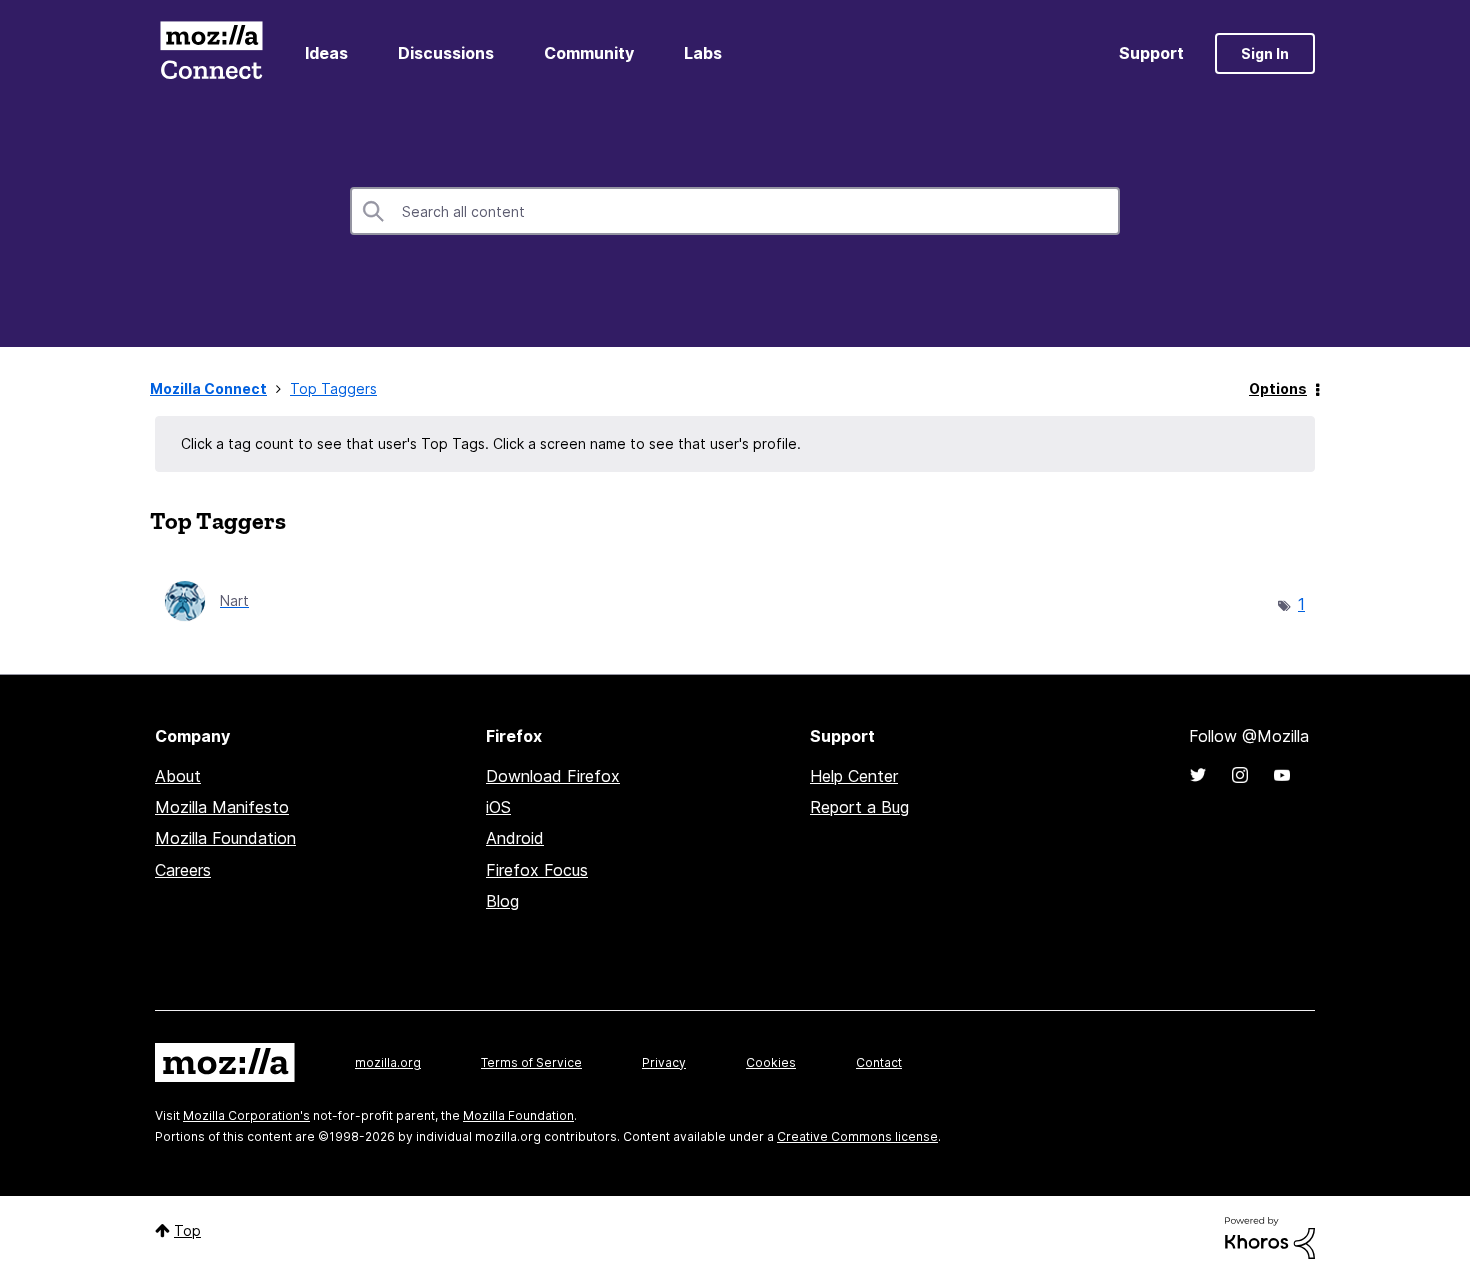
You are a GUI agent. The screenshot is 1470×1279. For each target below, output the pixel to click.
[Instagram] (1240, 775)
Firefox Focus (537, 870)
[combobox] (735, 211)
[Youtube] (1282, 775)
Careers (183, 870)
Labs (703, 53)
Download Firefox (553, 776)
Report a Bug (859, 807)
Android (515, 838)
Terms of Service (531, 1062)
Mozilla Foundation (225, 838)
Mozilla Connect (211, 53)
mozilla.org (388, 1062)
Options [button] (1278, 388)
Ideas (326, 53)
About (178, 776)
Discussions (446, 53)
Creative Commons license (857, 1136)
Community (589, 53)
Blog (502, 901)
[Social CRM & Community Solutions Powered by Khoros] (1270, 1236)
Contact (879, 1062)
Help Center (854, 776)
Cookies (771, 1062)
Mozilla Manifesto (222, 807)
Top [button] (187, 1230)
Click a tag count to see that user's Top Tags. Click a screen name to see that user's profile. (491, 443)
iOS (498, 807)
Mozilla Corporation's (246, 1115)
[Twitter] (1198, 775)
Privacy (664, 1062)
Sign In (1265, 53)
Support (1151, 53)
